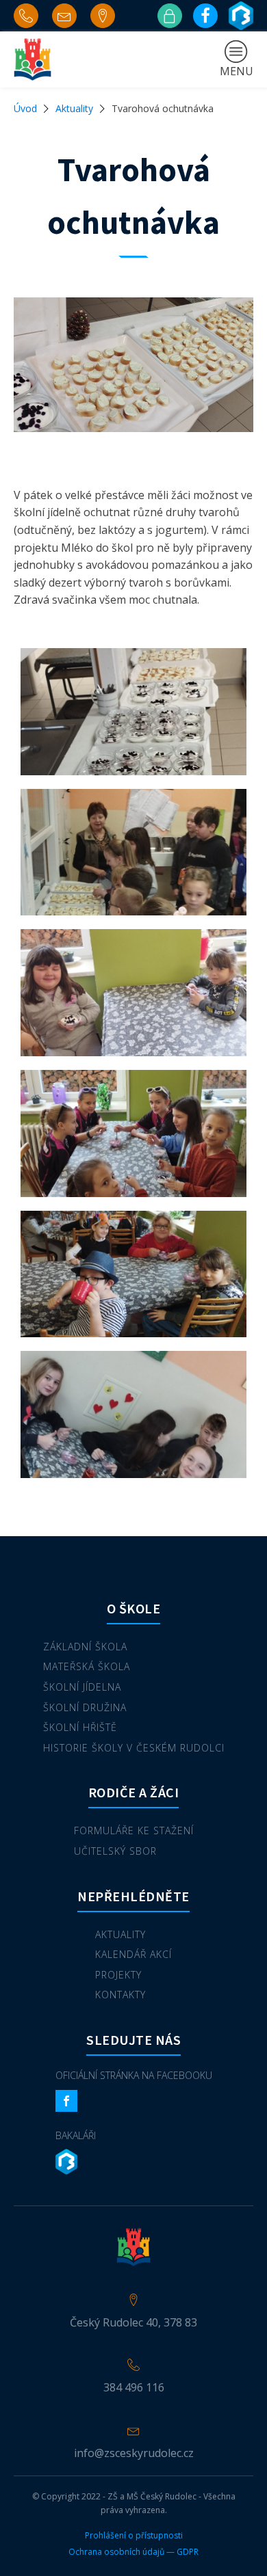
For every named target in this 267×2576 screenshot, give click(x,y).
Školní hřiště (80, 1727)
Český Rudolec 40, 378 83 (133, 2322)
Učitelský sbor (115, 1851)
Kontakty (120, 1995)
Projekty (118, 1975)
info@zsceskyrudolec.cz (134, 2453)
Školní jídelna (82, 1687)
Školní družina (85, 1707)
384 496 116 (134, 2387)
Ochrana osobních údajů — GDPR (133, 2552)
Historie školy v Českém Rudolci (134, 1748)
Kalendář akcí (133, 1954)
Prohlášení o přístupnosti (134, 2536)
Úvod (25, 108)
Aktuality (74, 108)
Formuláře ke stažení (134, 1830)
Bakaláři (76, 2135)
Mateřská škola (87, 1666)
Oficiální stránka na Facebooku (134, 2075)
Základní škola (85, 1647)
